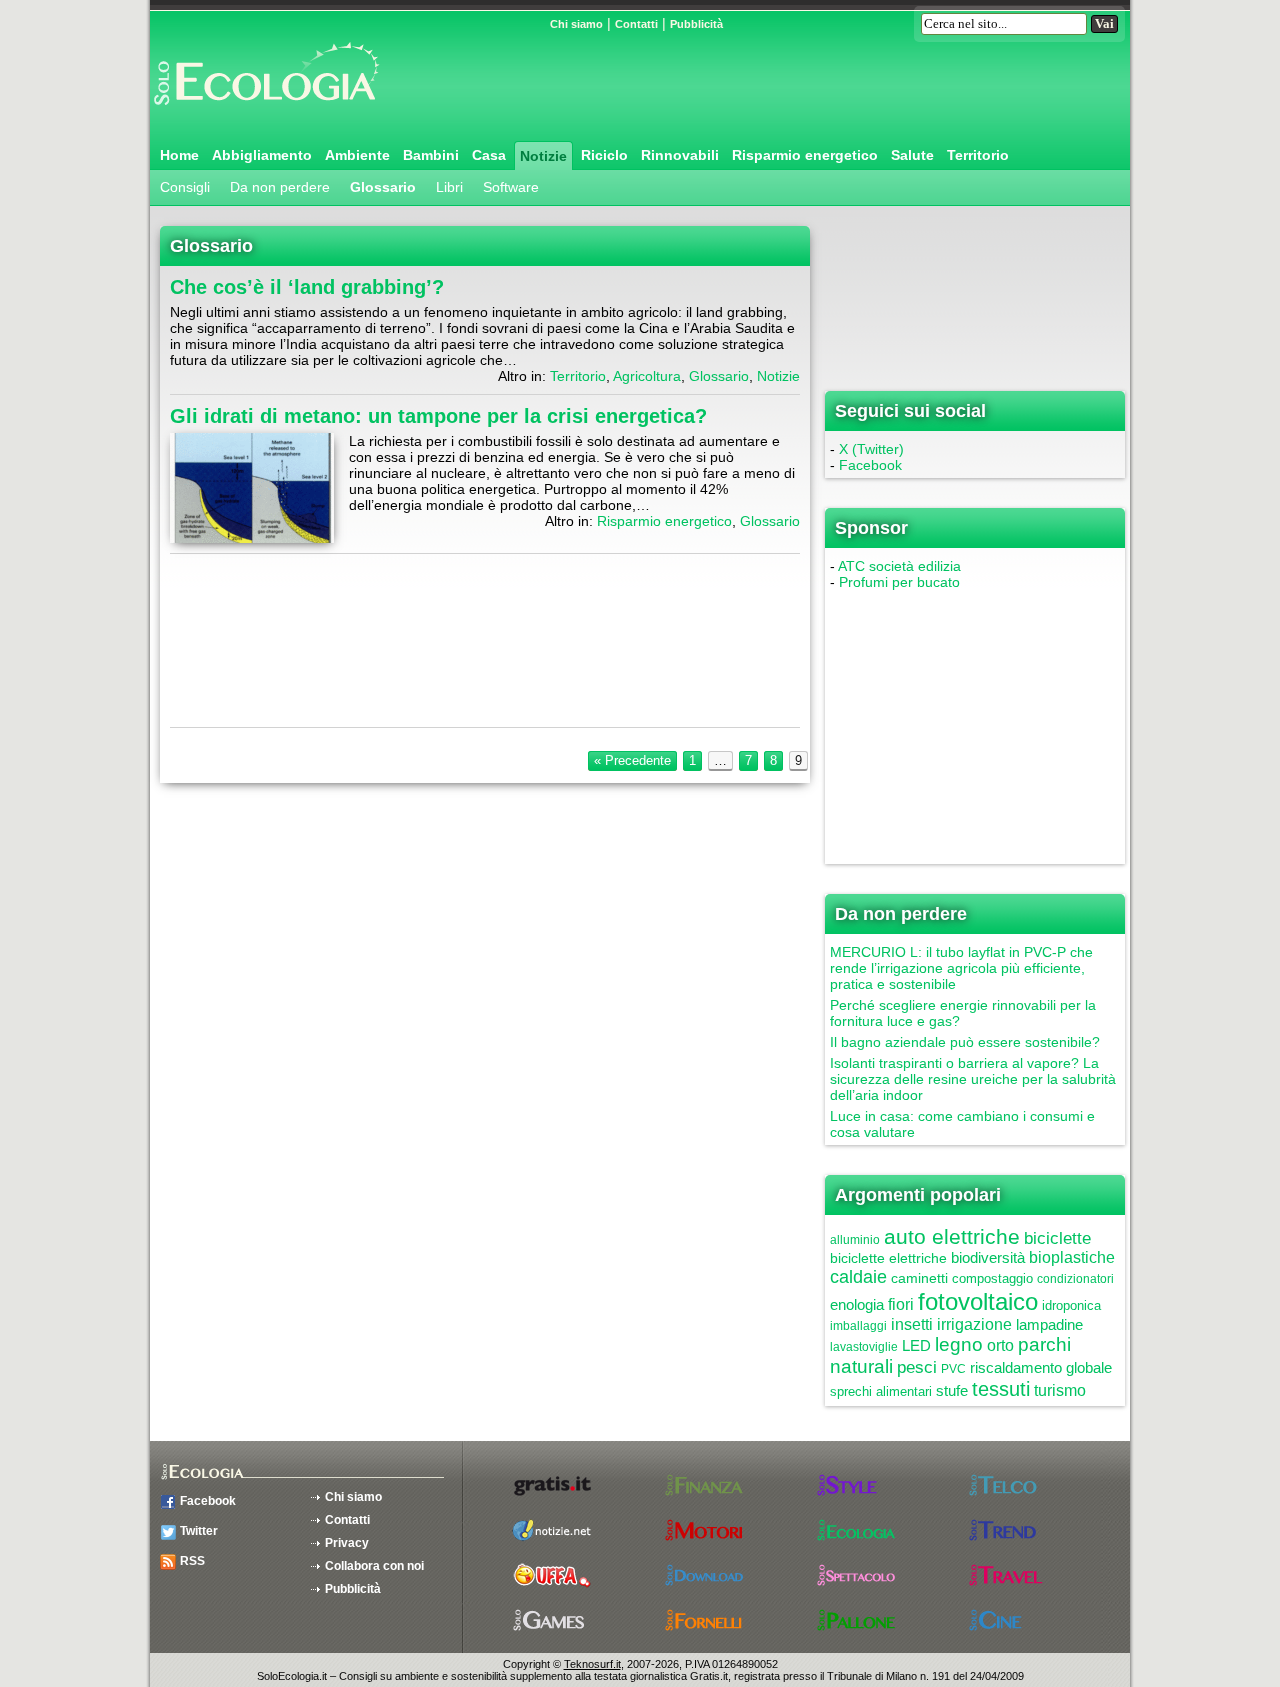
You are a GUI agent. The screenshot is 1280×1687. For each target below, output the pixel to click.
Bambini (431, 155)
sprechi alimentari (881, 1391)
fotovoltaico (978, 1301)
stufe (952, 1390)
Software (511, 187)
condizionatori (1075, 1279)
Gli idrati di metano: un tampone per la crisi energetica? (438, 416)
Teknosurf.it (592, 1664)
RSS (192, 1561)
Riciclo (604, 155)
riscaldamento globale (1041, 1367)
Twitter (199, 1531)
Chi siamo (576, 24)
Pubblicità (696, 24)
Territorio (978, 155)
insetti (912, 1324)
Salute (912, 155)
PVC (953, 1369)
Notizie (543, 156)
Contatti (636, 24)
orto (1000, 1345)
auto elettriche (952, 1236)
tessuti (1001, 1389)
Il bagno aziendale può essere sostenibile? (965, 1042)
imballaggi (858, 1326)
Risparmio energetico (805, 155)
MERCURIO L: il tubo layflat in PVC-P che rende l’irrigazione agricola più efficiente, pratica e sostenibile (961, 968)
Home (179, 155)
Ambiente (357, 155)
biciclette (1057, 1238)
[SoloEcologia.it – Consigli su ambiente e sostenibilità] (265, 113)
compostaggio (992, 1278)
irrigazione (974, 1324)
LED (916, 1345)
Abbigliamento (262, 155)
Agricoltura (647, 376)
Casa (489, 155)
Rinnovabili (680, 155)
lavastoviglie (864, 1347)
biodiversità (988, 1257)
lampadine (1049, 1324)
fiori (901, 1304)
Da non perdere (280, 187)
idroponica (1071, 1305)
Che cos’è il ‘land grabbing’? (307, 287)
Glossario (383, 187)
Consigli (185, 187)
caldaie (858, 1277)
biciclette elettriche (888, 1258)
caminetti (919, 1278)
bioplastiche (1072, 1257)
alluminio (855, 1240)
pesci (917, 1367)
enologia (857, 1304)
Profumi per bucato (899, 582)
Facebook (870, 465)
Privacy (347, 1543)
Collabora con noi (374, 1566)
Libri (449, 187)
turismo (1060, 1390)
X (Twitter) (871, 449)
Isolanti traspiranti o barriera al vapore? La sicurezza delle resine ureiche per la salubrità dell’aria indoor (973, 1079)
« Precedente (632, 760)
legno (959, 1344)
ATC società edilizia (899, 566)
